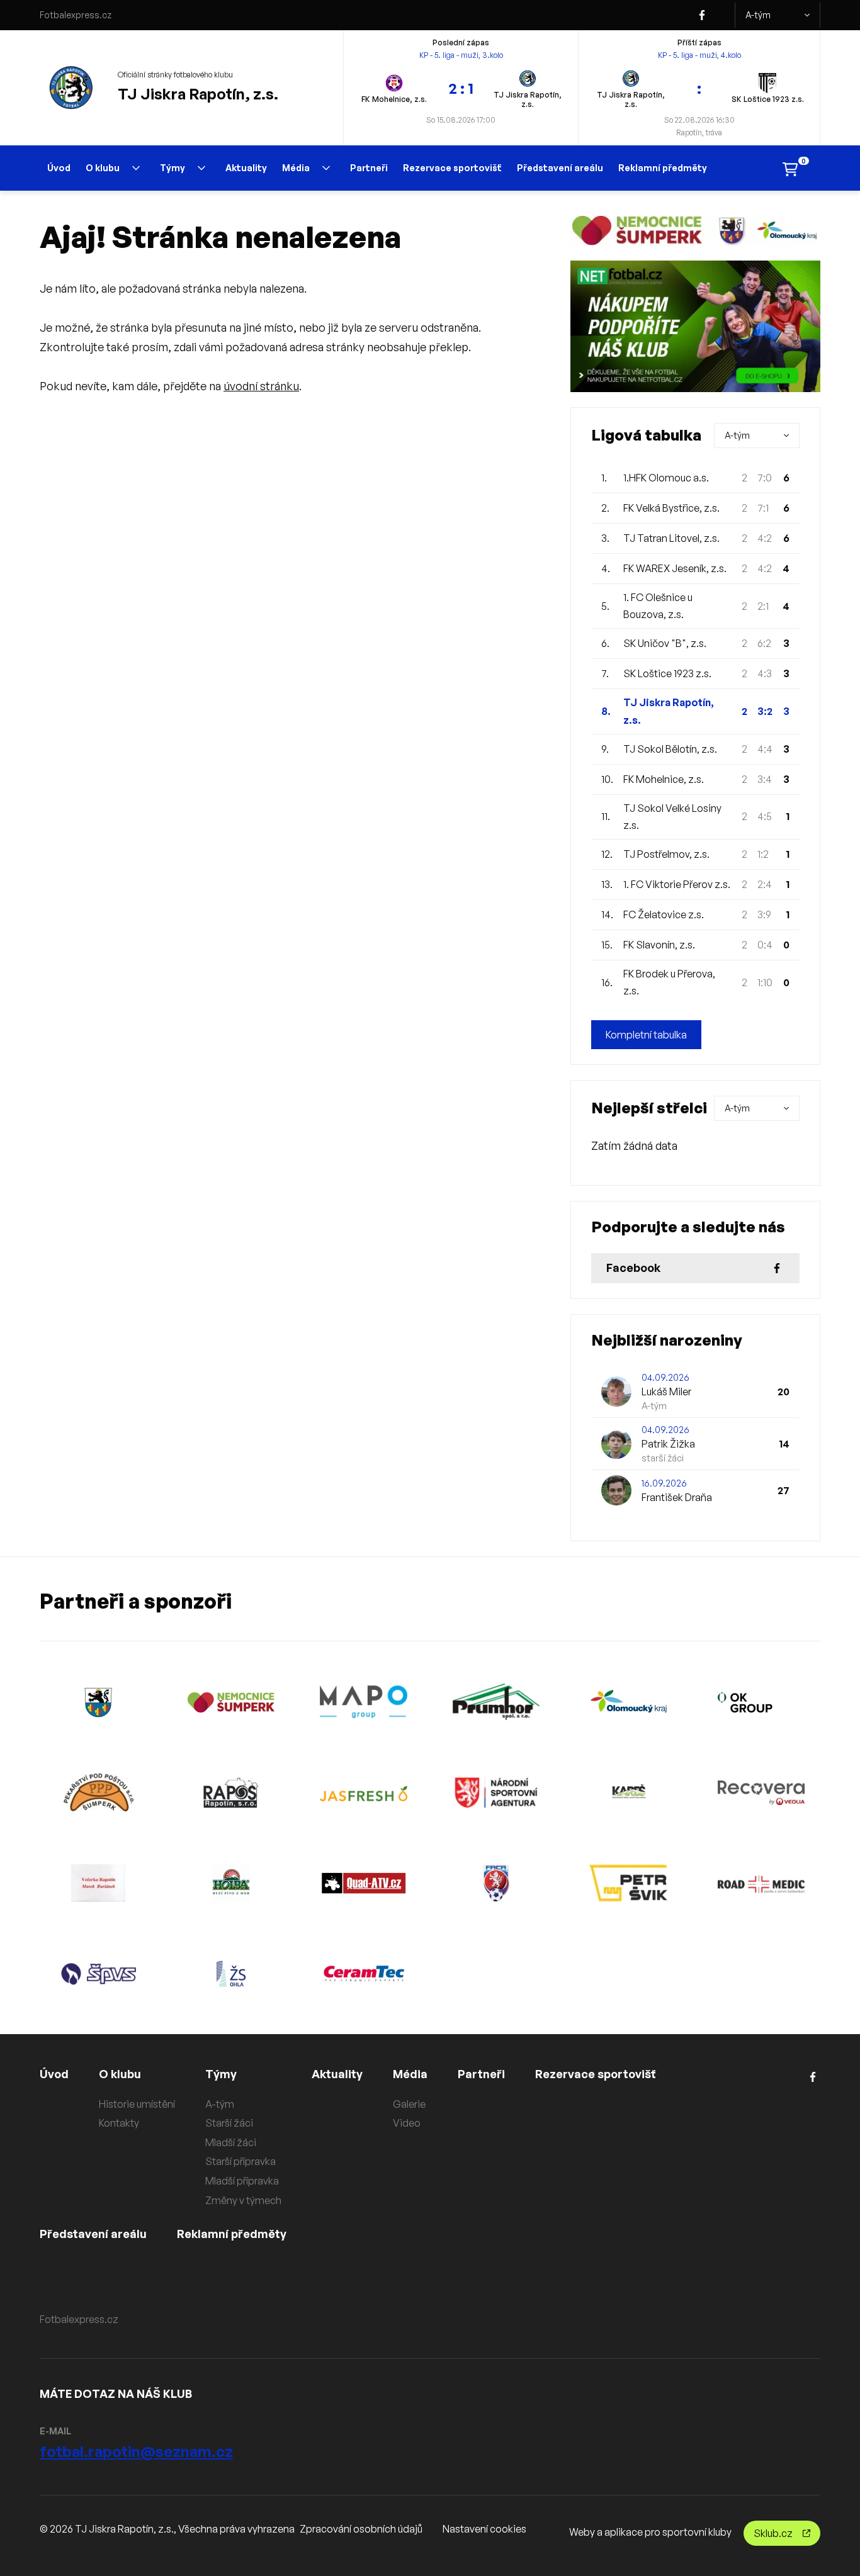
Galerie (409, 2104)
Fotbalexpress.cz (76, 15)
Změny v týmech (243, 2200)
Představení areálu (560, 168)
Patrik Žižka (668, 1444)
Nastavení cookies (484, 2529)
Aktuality (246, 168)
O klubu (103, 168)
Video (407, 2123)
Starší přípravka (240, 2161)
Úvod (59, 168)
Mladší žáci (231, 2142)
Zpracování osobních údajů (361, 2529)
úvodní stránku (261, 386)
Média (296, 168)
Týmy (173, 168)
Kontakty (119, 2123)
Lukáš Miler (666, 1392)
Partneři (369, 168)
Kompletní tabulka (646, 1035)
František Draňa (677, 1497)
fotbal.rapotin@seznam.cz (136, 2451)
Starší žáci (229, 2123)
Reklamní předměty (663, 168)
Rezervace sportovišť (452, 168)
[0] (790, 168)
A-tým (758, 15)
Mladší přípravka (242, 2181)
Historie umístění (137, 2104)
